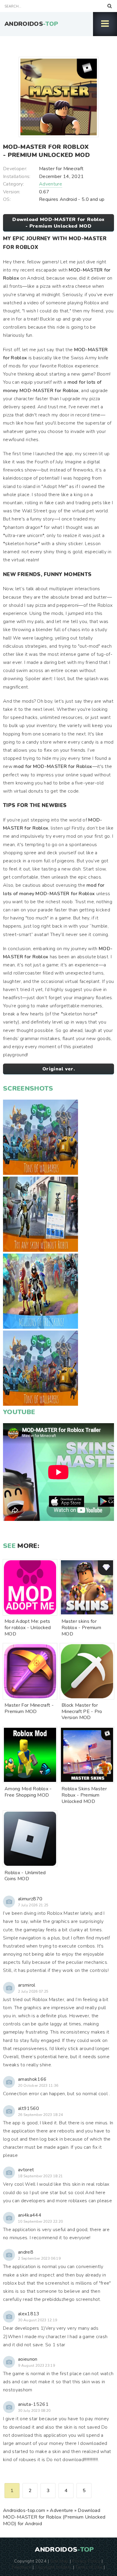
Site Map (59, 2561)
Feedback (22, 2567)
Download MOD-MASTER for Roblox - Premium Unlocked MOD (58, 223)
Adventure (51, 184)
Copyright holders (53, 2567)
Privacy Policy (86, 2561)
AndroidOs (31, 24)
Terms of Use (89, 2567)
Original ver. (58, 1069)
